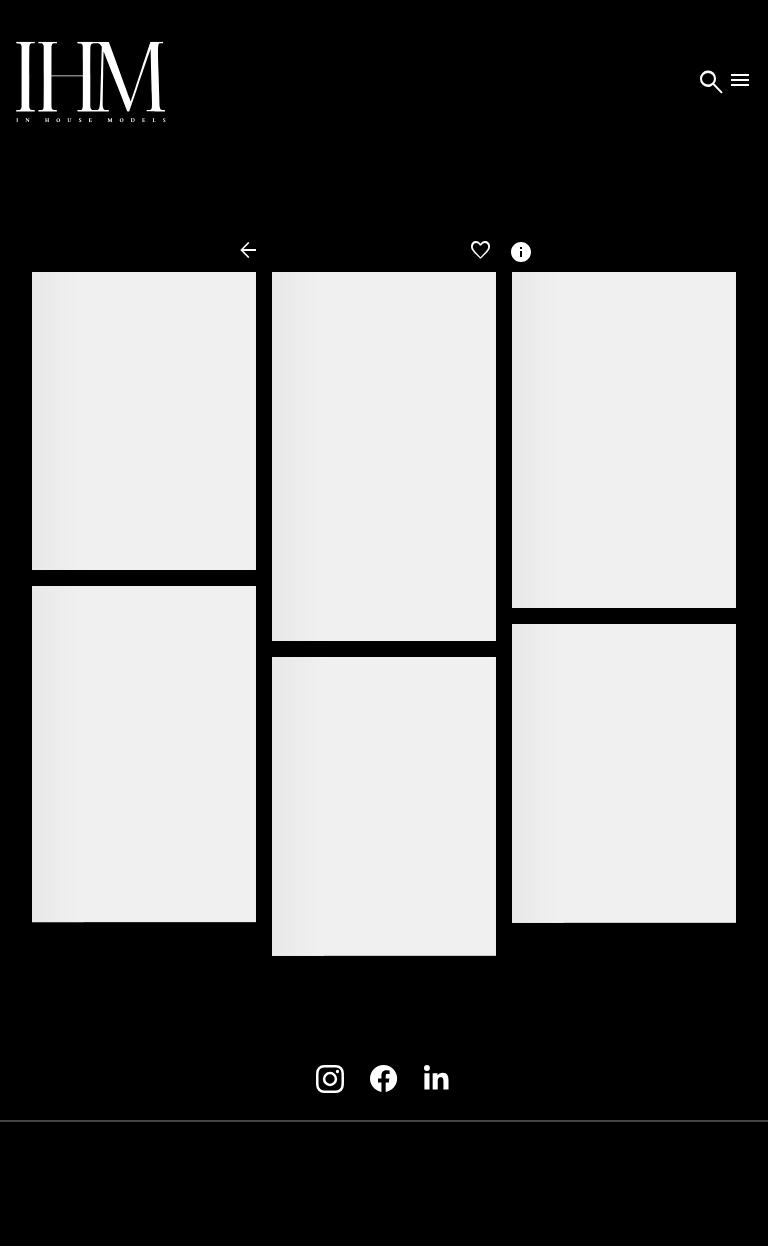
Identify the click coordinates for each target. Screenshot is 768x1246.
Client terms (270, 1160)
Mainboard (632, 1207)
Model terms (375, 1160)
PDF (449, 251)
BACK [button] (262, 251)
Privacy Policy (489, 1160)
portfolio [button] (367, 251)
